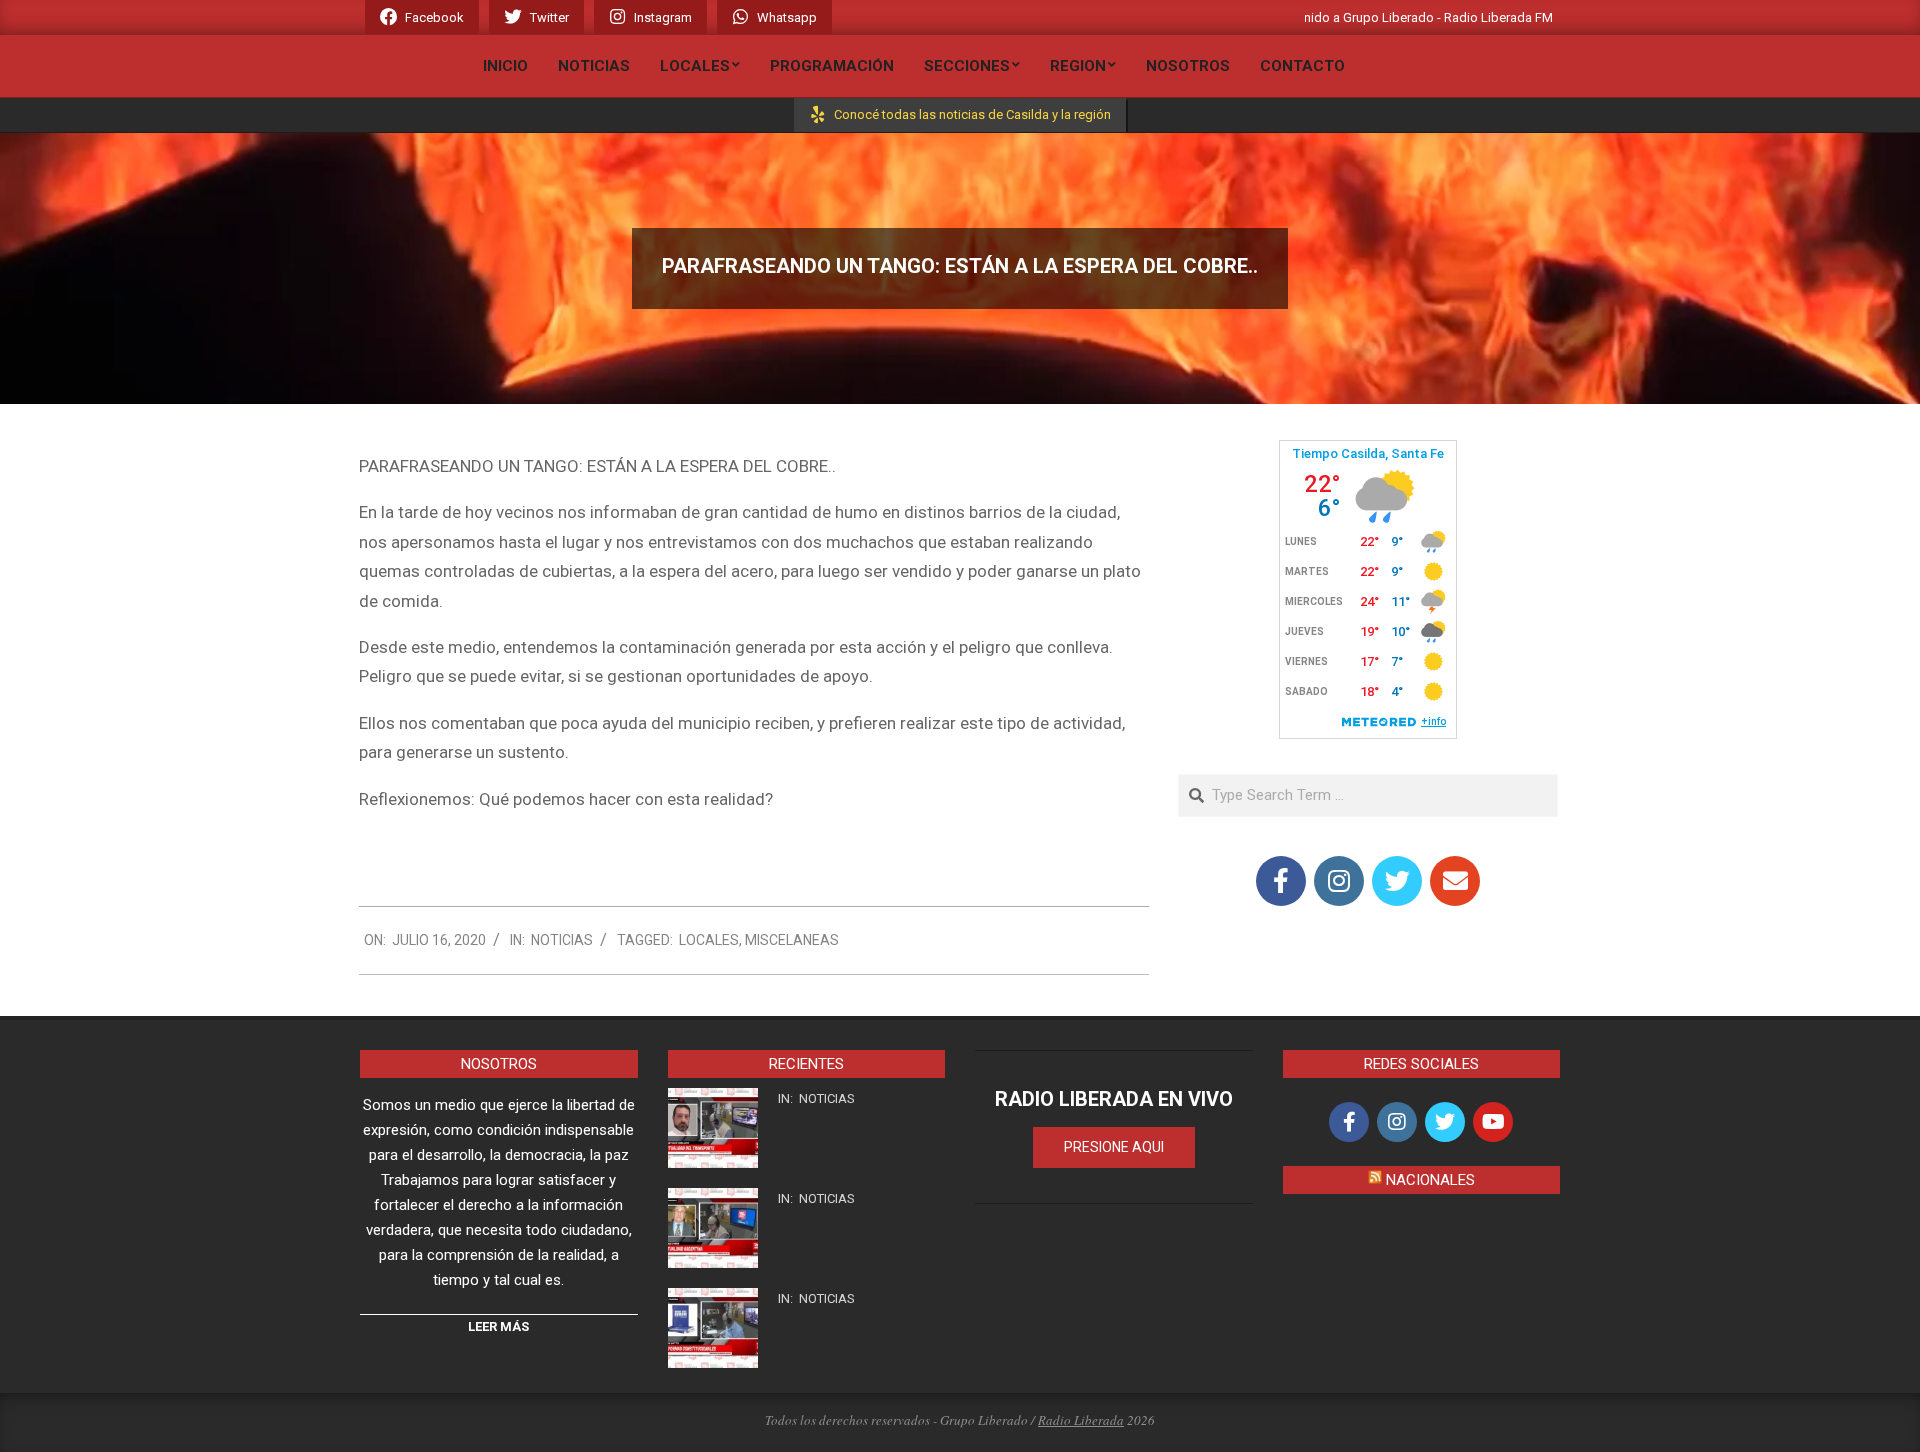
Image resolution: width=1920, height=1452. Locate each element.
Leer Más (498, 1326)
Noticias (562, 940)
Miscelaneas (792, 940)
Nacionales (1430, 1180)
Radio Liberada (1081, 1420)
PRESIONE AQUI (1114, 1147)
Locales (709, 940)
